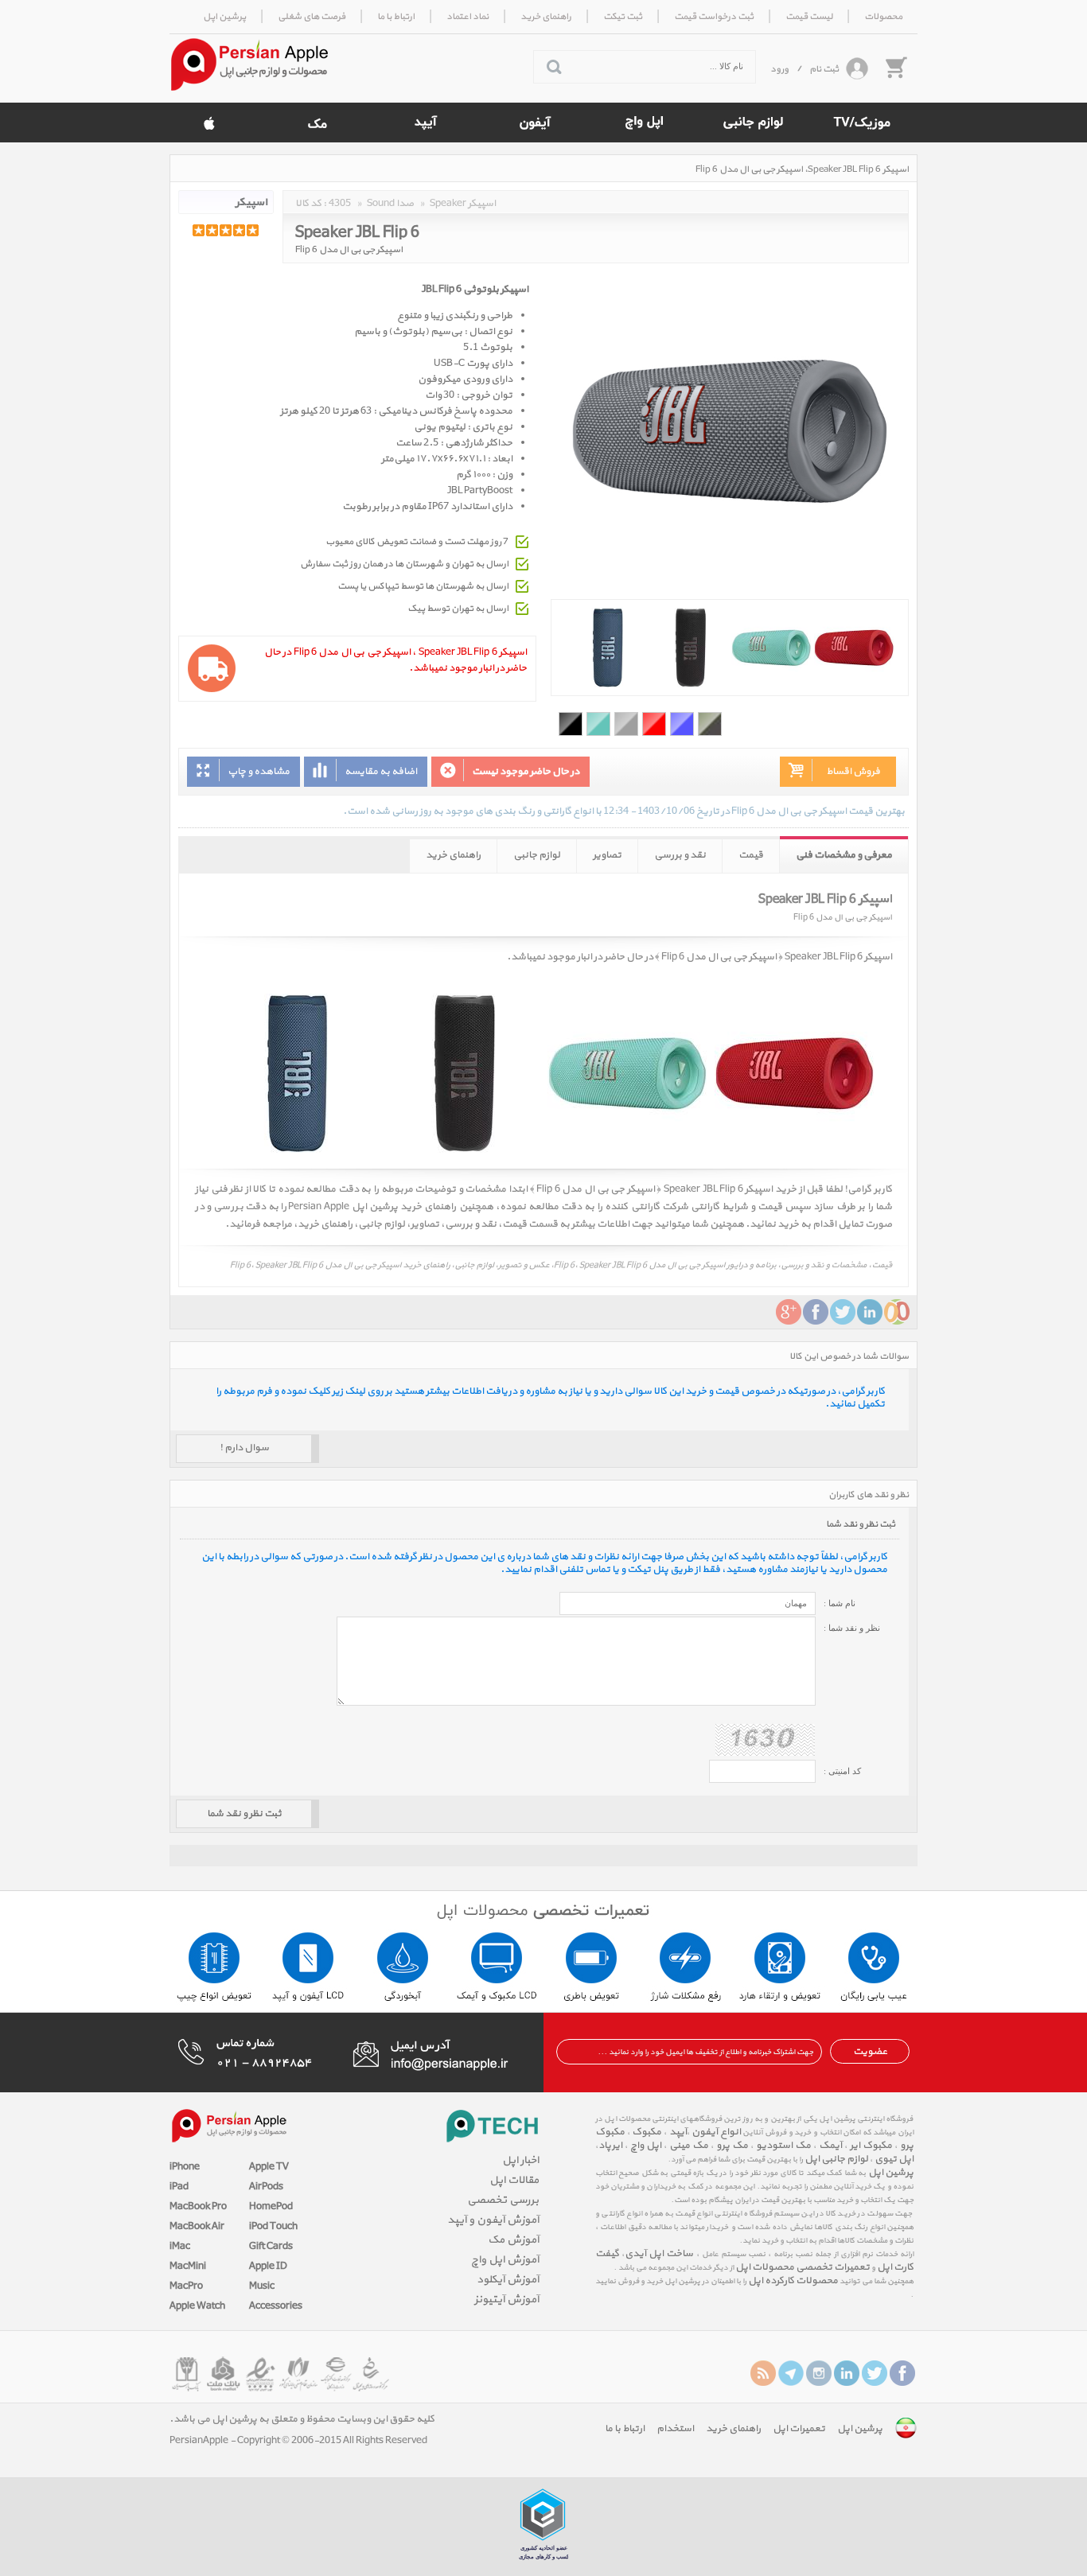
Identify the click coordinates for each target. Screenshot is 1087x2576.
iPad (179, 2187)
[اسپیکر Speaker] (226, 202)
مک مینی (689, 2146)
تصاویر (607, 855)
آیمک (830, 2146)
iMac (180, 2247)
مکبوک (647, 2132)
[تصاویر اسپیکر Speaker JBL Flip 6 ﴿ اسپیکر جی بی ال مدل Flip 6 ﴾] (543, 1073)
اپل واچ (646, 2146)
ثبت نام (824, 69)
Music (262, 2286)
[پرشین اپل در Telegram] (791, 2373)
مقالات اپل (514, 2180)
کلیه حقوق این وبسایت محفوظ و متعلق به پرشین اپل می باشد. (302, 2419)
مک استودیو (783, 2146)
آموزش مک (513, 2240)
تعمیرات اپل (799, 2429)
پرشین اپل (891, 2173)
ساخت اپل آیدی (659, 2254)
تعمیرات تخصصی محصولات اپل (803, 2267)
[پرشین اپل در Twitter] (875, 2373)
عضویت (870, 2052)
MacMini (188, 2267)
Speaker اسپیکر (463, 204)
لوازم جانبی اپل (836, 2159)
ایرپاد (610, 2146)
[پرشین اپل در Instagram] (819, 2373)
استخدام (675, 2429)
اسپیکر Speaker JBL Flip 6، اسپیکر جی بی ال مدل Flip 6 (802, 169)
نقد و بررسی (680, 855)
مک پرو (732, 2146)
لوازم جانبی (537, 855)
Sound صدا (390, 204)
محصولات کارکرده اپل (793, 2281)
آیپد (677, 2132)
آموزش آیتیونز (506, 2300)
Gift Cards (271, 2247)
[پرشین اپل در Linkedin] (847, 2373)
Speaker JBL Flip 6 (357, 230)
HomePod (271, 2207)
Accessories (276, 2306)
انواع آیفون (715, 2132)
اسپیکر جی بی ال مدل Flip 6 (349, 250)
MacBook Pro (198, 2207)
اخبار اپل (520, 2160)
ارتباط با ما (625, 2429)
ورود (779, 69)
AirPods (266, 2187)
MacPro (186, 2286)
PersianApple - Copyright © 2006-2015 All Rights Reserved (298, 2441)
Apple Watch (197, 2306)
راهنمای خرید (453, 855)
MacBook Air (197, 2227)
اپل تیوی (894, 2159)
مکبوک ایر (871, 2146)
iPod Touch (273, 2227)
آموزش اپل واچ (505, 2260)
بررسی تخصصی (503, 2200)
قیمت (751, 855)
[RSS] (763, 2373)
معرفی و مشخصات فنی (844, 855)
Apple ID (268, 2267)
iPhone (185, 2167)
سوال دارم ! (244, 1448)
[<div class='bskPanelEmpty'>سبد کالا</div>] (895, 67)
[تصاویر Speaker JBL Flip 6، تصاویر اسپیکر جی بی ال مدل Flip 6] (730, 648)
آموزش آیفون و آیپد (493, 2220)
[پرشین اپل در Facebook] (902, 2373)
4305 (340, 204)
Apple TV (269, 2167)
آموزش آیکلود (508, 2280)
